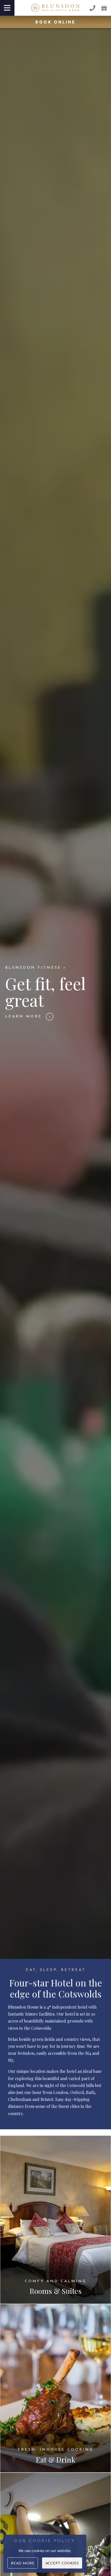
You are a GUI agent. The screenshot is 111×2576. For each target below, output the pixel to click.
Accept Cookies (62, 2563)
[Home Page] (55, 8)
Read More (23, 2563)
